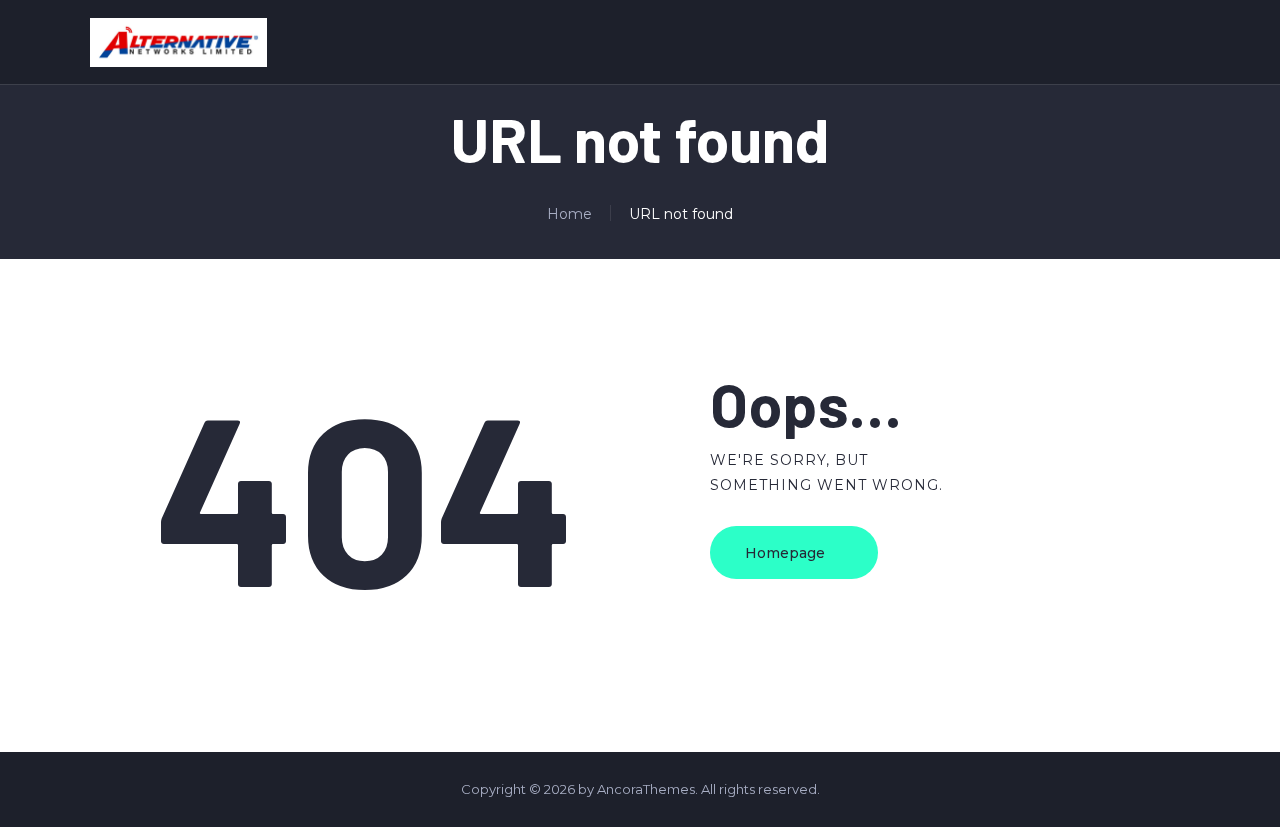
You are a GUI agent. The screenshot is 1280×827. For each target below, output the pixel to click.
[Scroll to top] (1234, 783)
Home (569, 214)
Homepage (785, 553)
